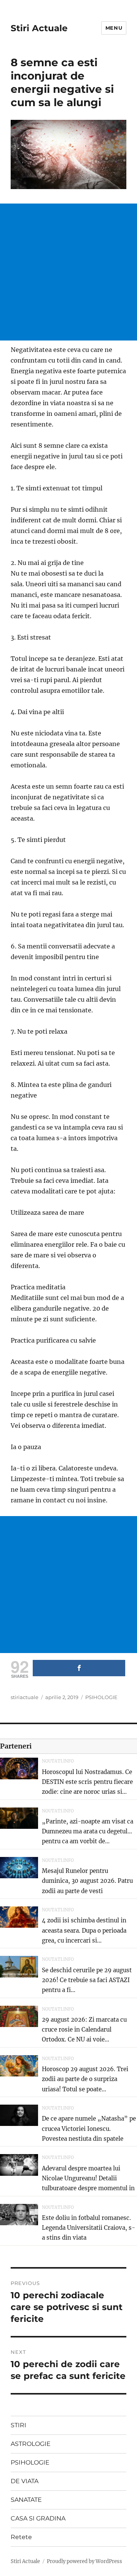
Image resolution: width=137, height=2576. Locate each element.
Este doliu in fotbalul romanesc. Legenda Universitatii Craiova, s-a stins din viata (88, 2228)
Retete (21, 2537)
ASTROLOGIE (31, 2444)
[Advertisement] (68, 272)
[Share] (79, 1668)
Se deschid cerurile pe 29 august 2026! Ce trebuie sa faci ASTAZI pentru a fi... (87, 1980)
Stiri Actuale (39, 28)
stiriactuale (25, 1697)
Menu (114, 28)
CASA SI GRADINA (38, 2518)
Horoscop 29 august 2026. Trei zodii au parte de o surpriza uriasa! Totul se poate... (85, 2079)
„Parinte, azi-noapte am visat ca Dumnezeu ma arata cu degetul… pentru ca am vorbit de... (88, 1831)
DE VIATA (25, 2481)
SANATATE (26, 2500)
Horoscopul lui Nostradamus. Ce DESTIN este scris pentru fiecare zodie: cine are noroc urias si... (87, 1782)
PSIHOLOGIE (101, 1697)
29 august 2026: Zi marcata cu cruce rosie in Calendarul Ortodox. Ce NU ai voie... (84, 2030)
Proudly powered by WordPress (84, 2561)
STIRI (18, 2425)
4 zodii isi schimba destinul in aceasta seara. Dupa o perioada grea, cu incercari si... (84, 1930)
